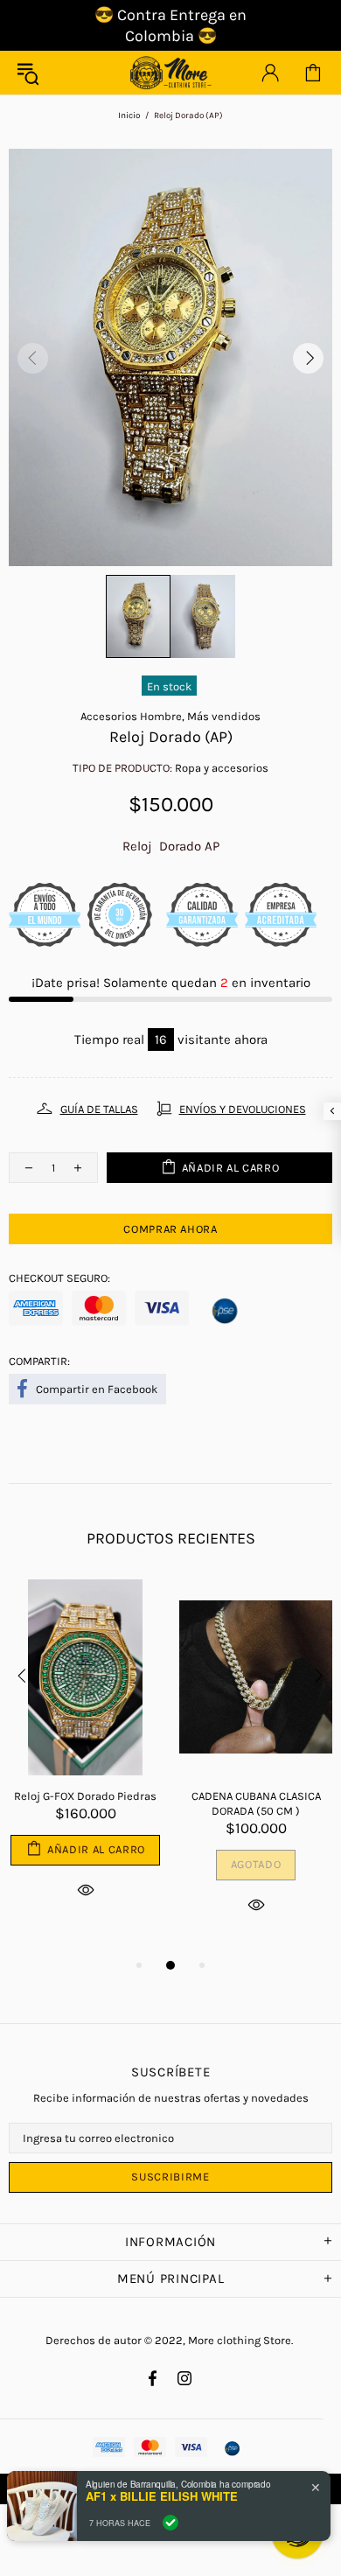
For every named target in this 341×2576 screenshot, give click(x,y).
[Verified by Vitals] (170, 2523)
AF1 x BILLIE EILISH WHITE (162, 2496)
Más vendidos (224, 716)
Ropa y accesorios (222, 768)
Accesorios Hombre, (132, 716)
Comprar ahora (170, 1229)
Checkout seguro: (59, 1278)
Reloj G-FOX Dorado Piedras (85, 1796)
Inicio (129, 115)
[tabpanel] (85, 1760)
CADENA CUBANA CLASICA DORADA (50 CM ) (256, 1803)
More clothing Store (170, 73)
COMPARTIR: (39, 1361)
